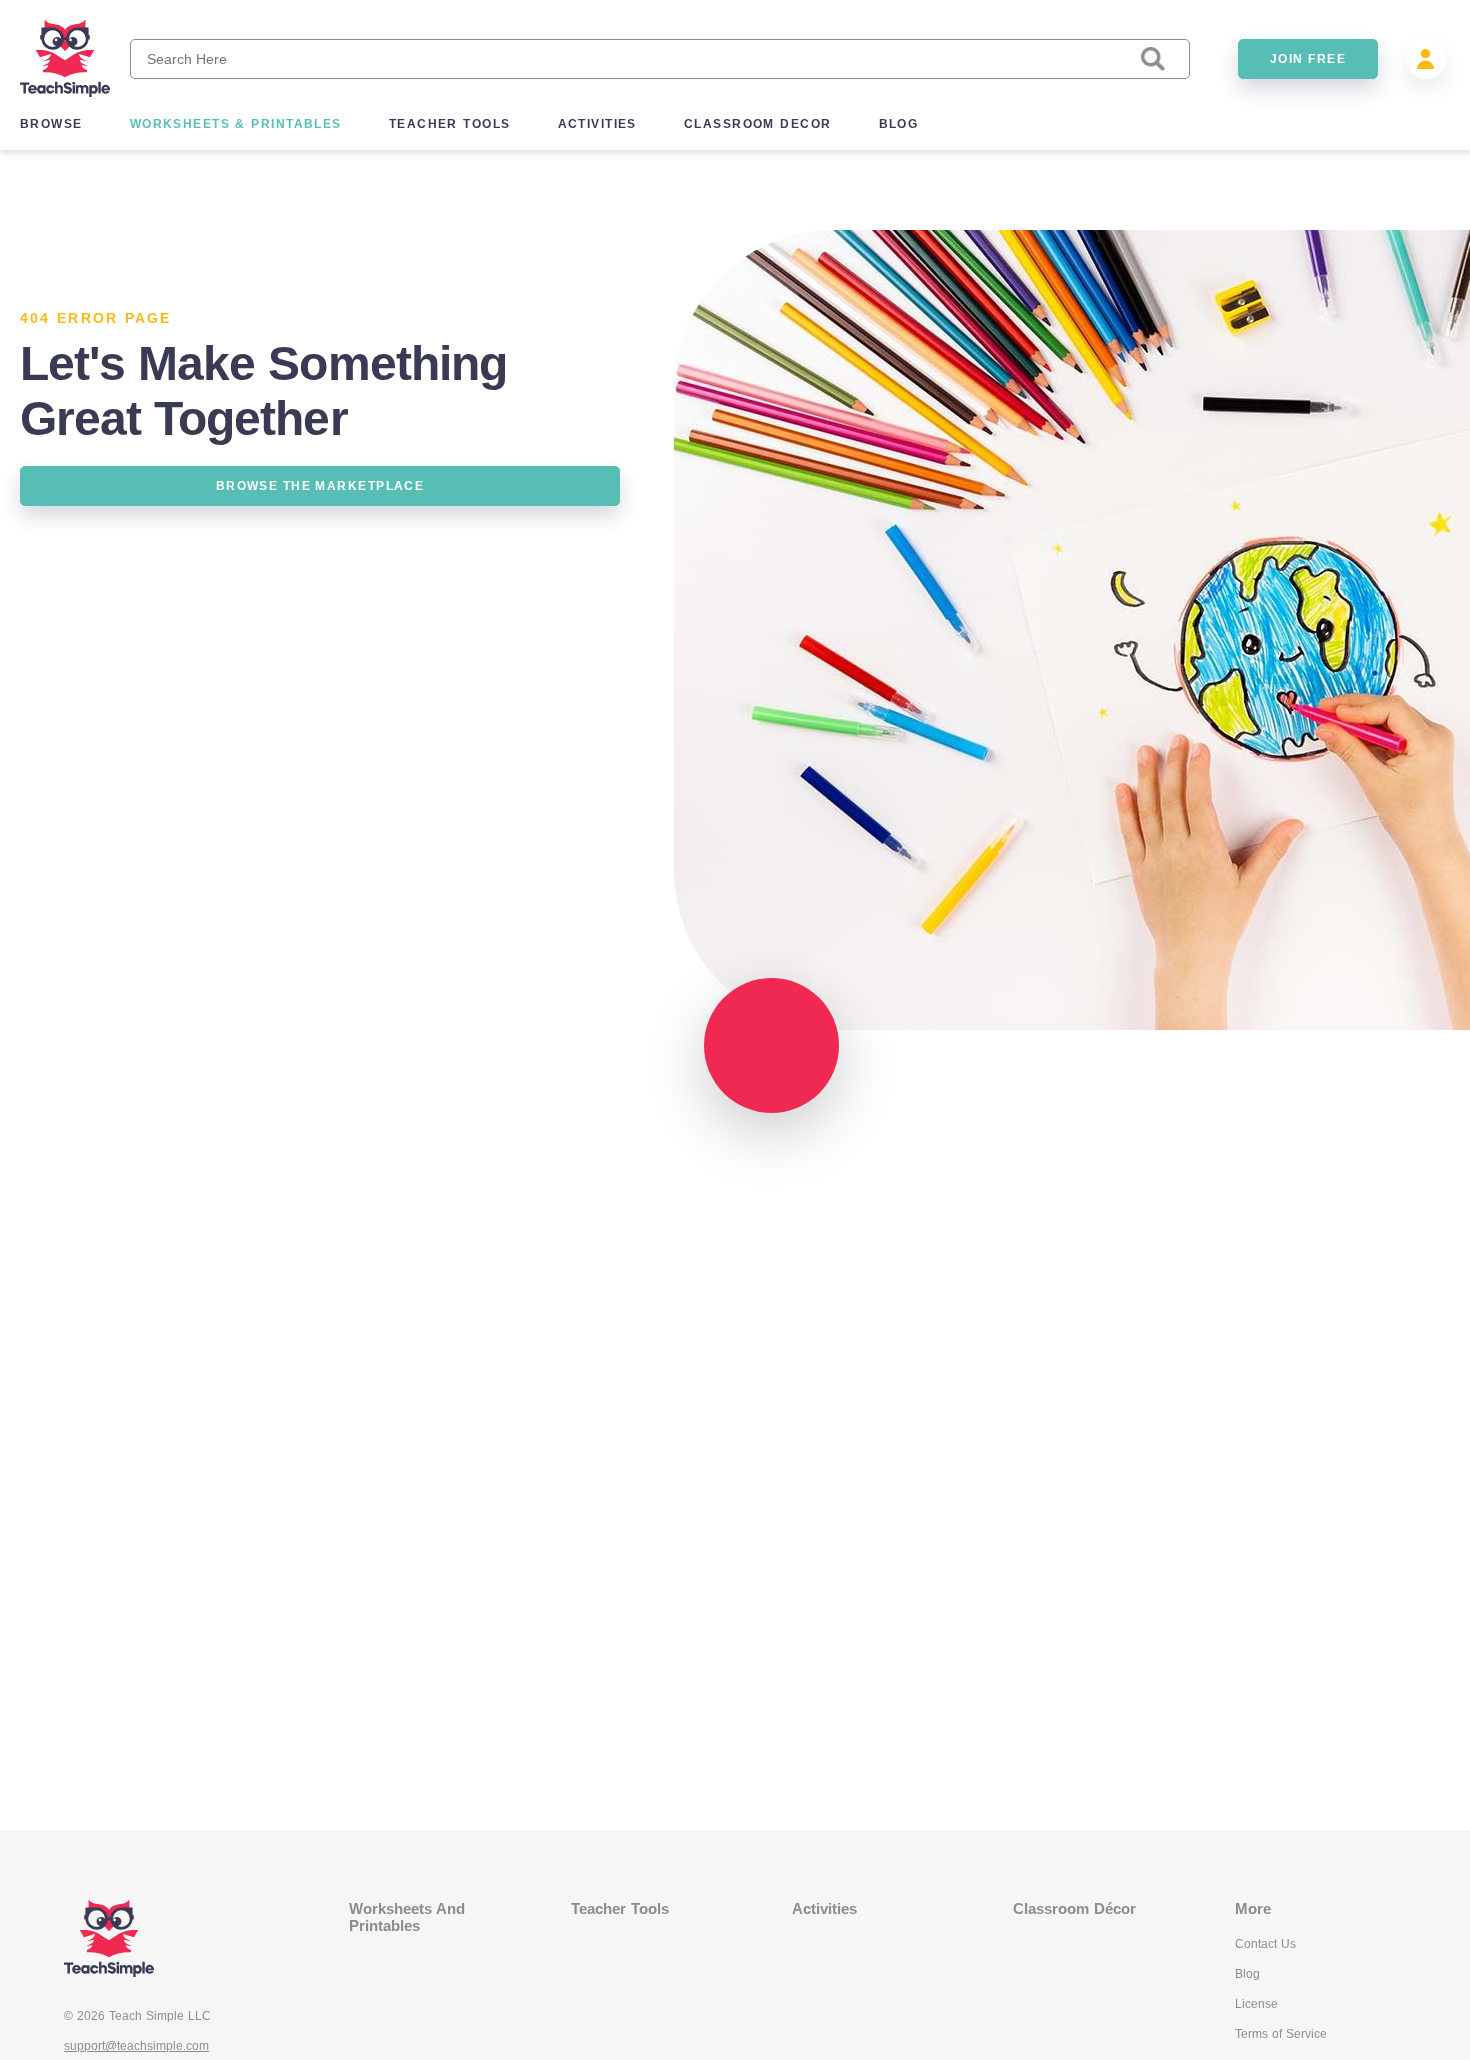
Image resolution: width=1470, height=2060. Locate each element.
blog (899, 124)
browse (51, 124)
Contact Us (1265, 1944)
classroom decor (758, 124)
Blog (1247, 1974)
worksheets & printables (236, 124)
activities (597, 124)
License (1256, 2004)
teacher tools (450, 124)
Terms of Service (1281, 2034)
